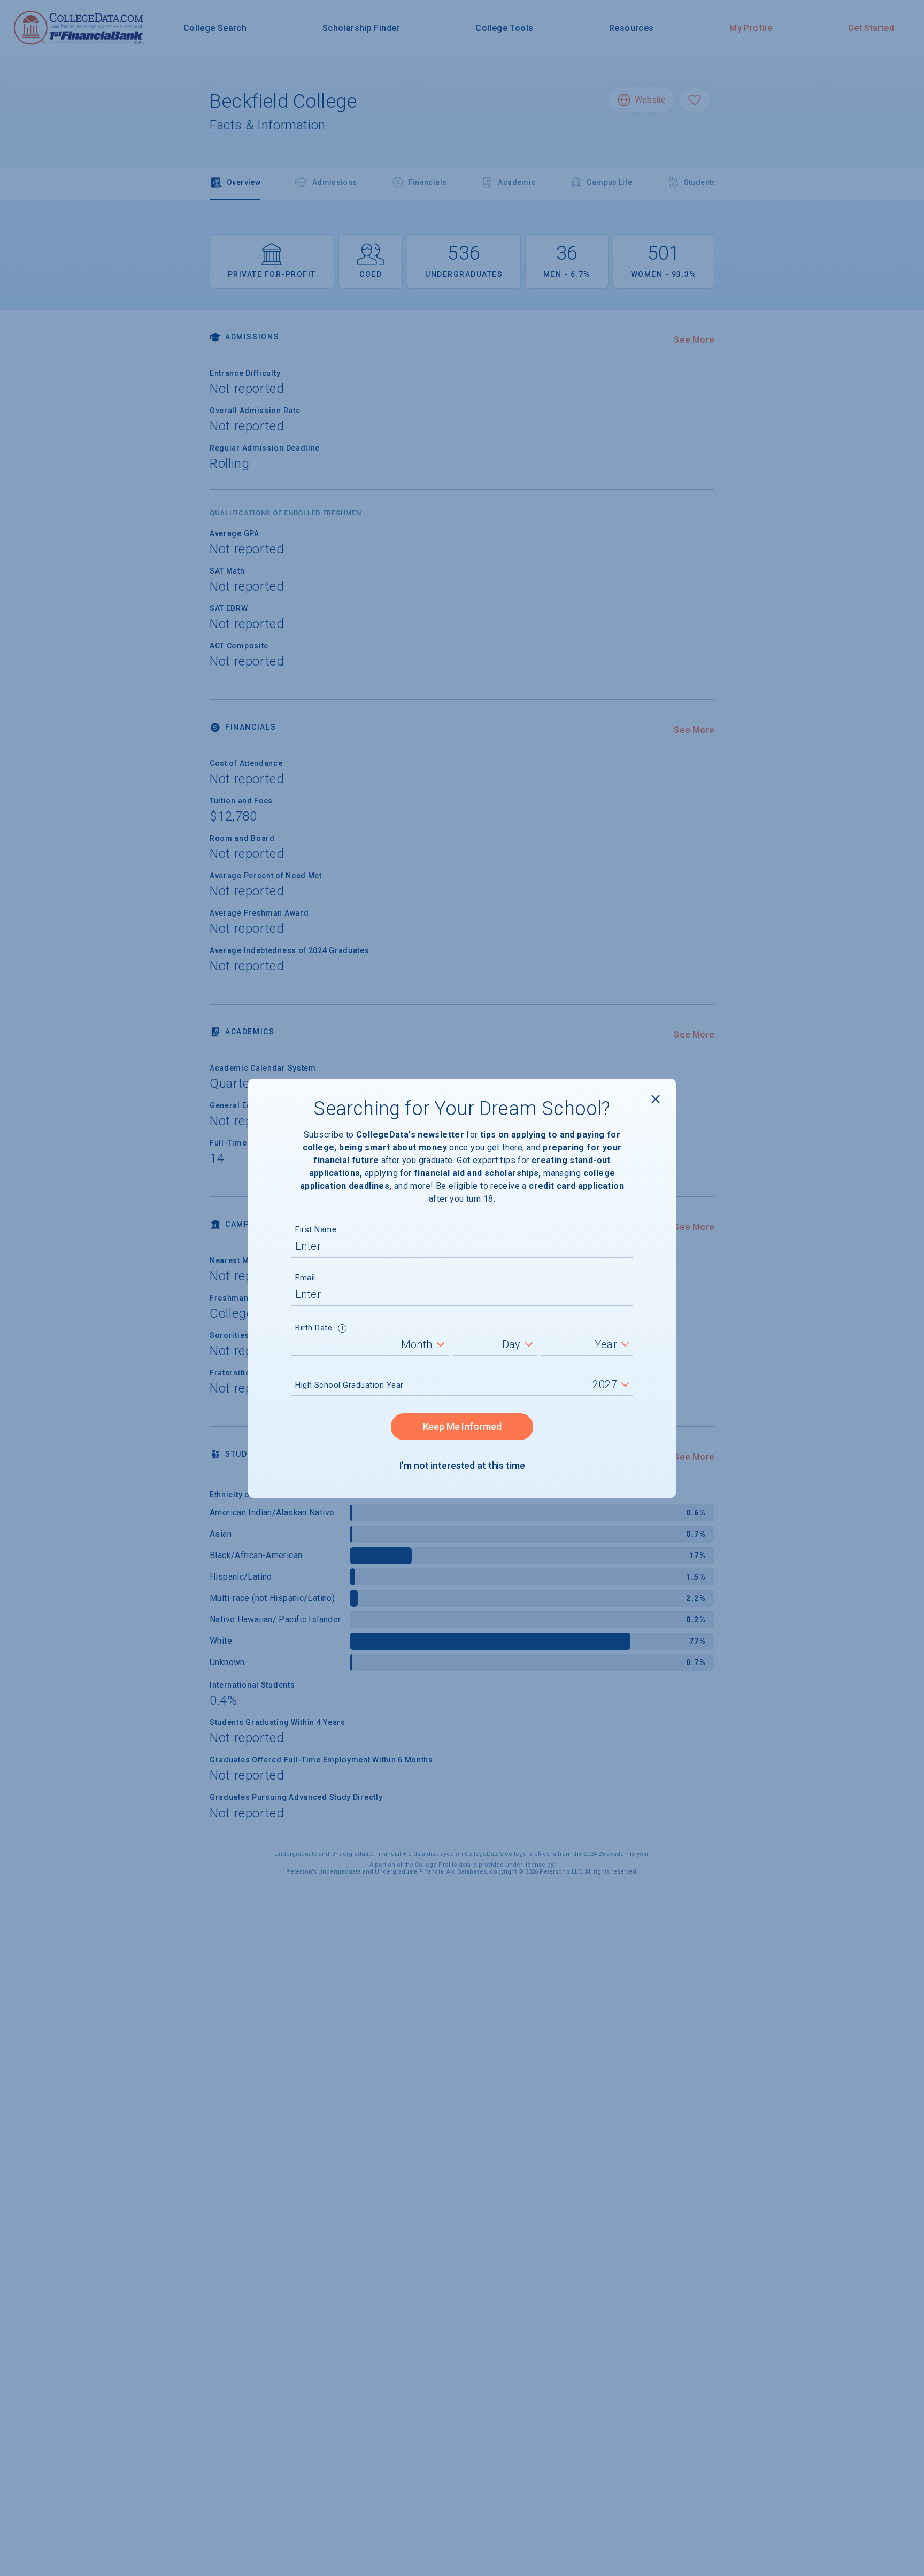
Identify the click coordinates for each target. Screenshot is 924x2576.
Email (305, 1278)
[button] (342, 1329)
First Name (316, 1229)
